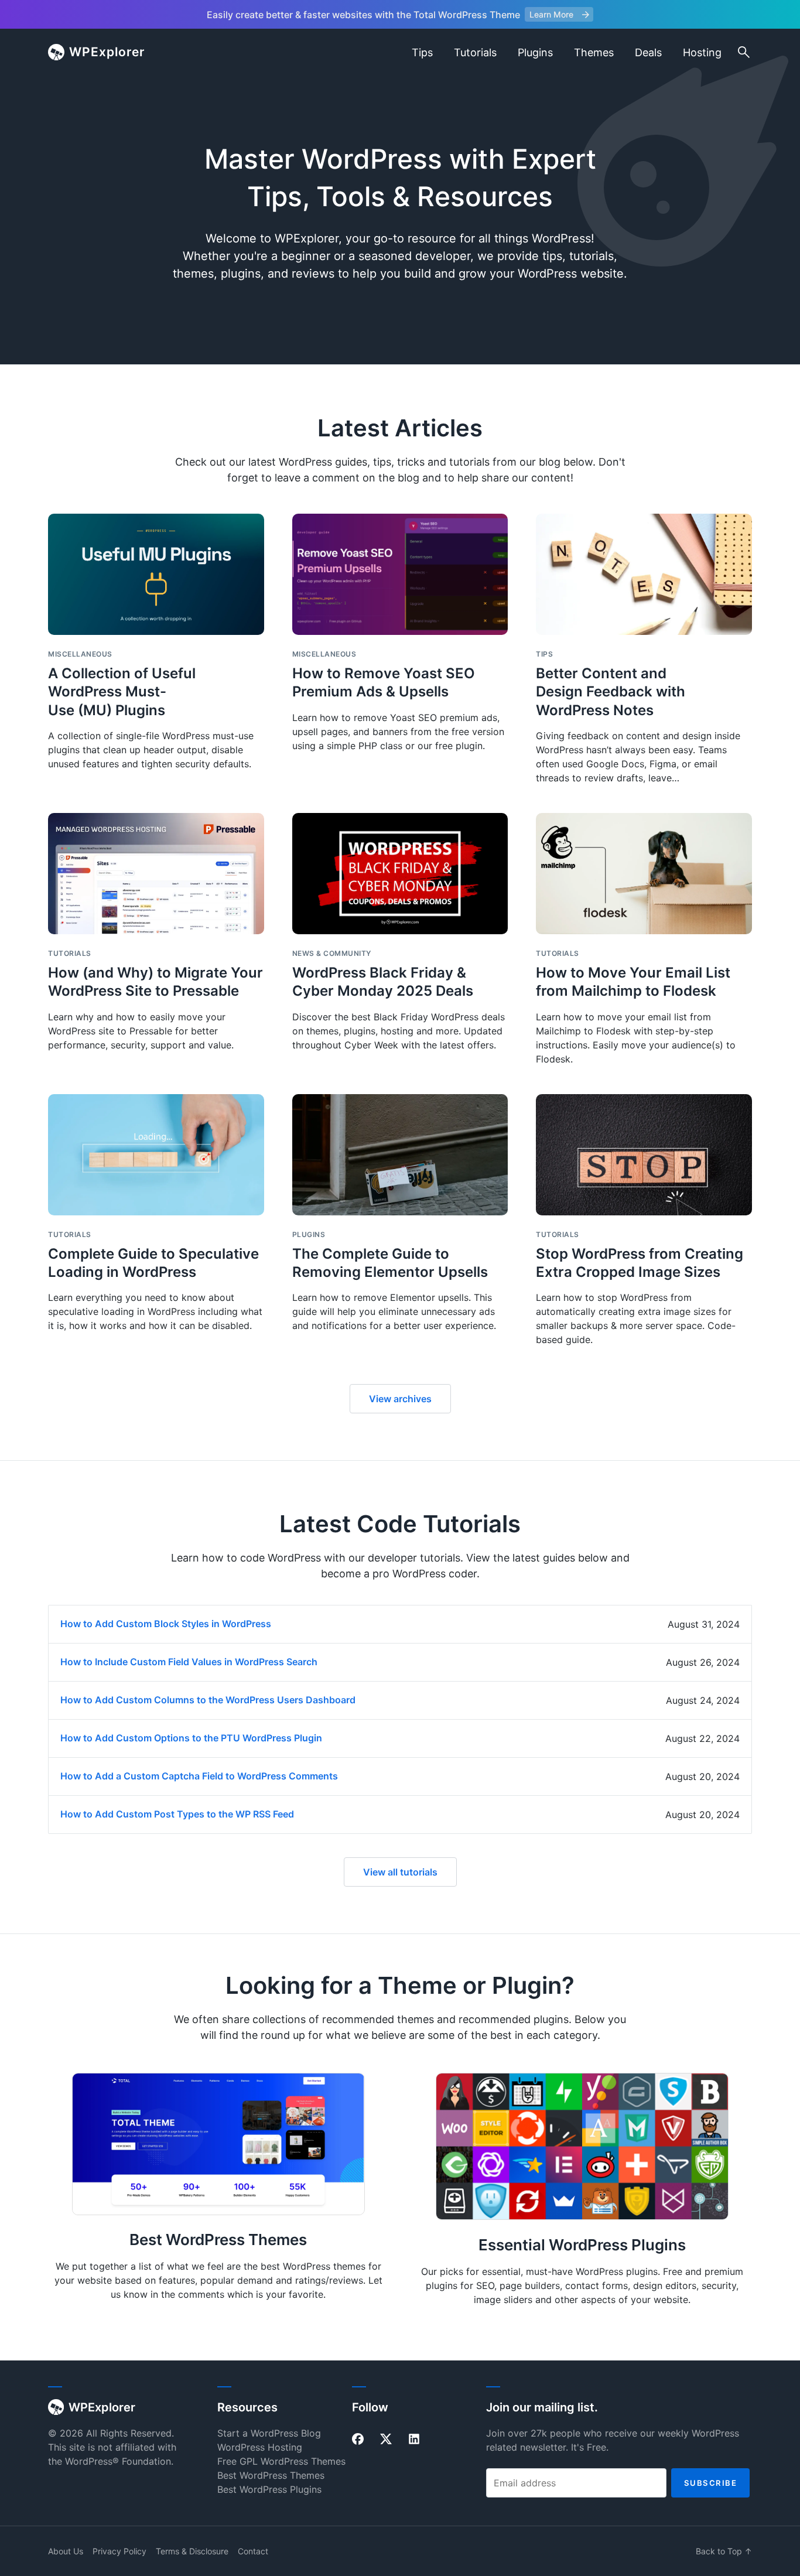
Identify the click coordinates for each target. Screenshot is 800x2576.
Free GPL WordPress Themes (281, 2461)
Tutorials (475, 52)
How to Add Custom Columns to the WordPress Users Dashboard (208, 1700)
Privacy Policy (119, 2551)
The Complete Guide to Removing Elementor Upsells (390, 1263)
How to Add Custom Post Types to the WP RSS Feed (177, 1814)
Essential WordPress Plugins (582, 2245)
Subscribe (711, 2483)
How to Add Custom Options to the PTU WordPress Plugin (191, 1738)
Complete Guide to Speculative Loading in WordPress (153, 1263)
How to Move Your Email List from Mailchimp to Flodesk (633, 982)
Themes (594, 52)
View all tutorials (400, 1872)
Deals (648, 52)
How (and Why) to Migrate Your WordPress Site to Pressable (155, 982)
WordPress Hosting (260, 2447)
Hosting (702, 52)
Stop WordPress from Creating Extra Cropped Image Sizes (640, 1263)
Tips (422, 52)
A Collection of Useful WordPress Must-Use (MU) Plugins (122, 691)
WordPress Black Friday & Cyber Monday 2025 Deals (383, 982)
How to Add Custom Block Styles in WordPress (166, 1624)
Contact (253, 2551)
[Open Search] (744, 52)
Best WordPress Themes (218, 2240)
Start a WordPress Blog (269, 2433)
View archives (400, 1399)
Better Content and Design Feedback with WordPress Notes (611, 691)
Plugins (535, 52)
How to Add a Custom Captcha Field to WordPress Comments (199, 1776)
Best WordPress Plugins (269, 2489)
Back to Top (724, 2551)
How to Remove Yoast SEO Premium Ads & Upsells (384, 682)
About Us (66, 2551)
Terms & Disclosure (192, 2551)
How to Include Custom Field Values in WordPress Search (189, 1662)
